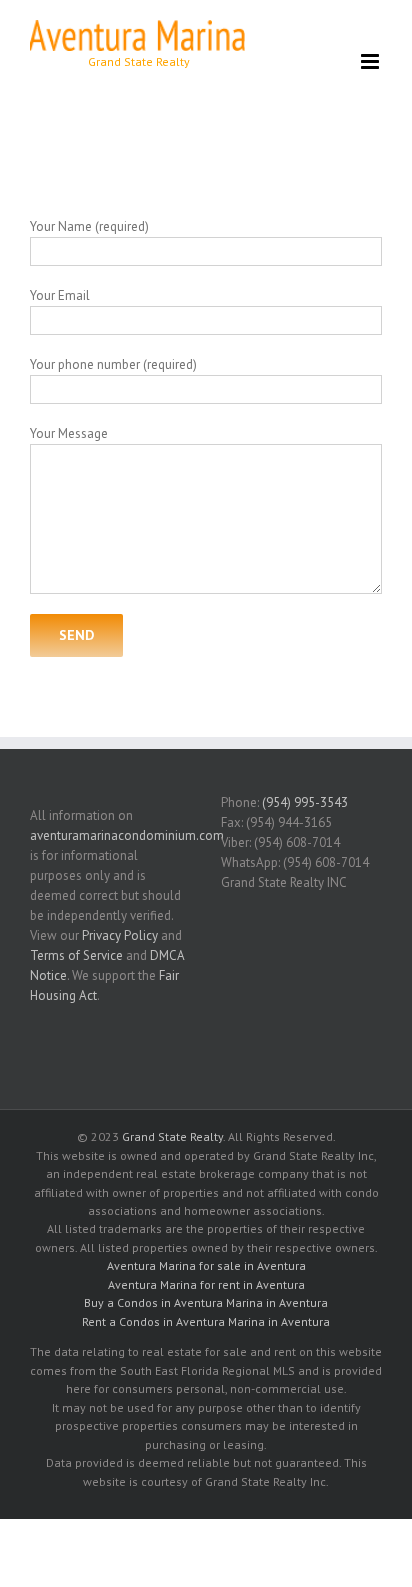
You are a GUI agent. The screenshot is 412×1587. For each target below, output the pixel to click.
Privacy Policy (120, 935)
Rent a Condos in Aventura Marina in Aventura (206, 1321)
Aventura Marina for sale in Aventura (206, 1265)
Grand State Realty (172, 1136)
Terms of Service (76, 955)
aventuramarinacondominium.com (127, 835)
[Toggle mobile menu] (371, 61)
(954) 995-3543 (305, 802)
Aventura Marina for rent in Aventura (206, 1284)
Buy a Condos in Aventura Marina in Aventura (206, 1302)
